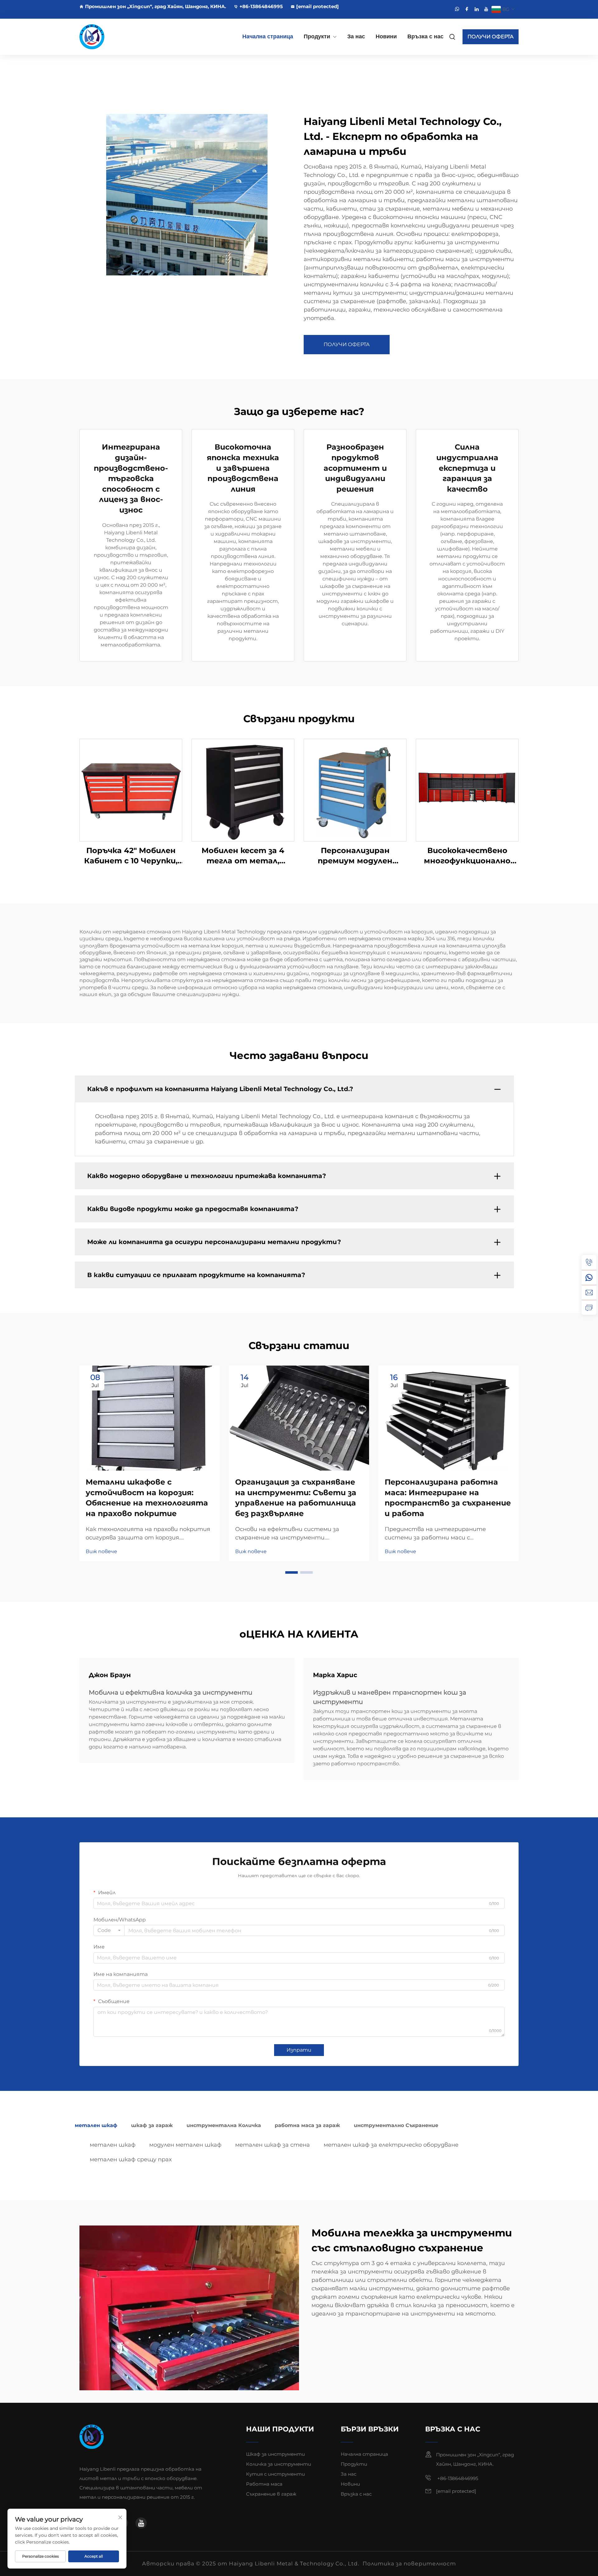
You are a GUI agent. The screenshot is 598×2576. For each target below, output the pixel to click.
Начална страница (268, 36)
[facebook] (467, 9)
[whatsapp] (457, 9)
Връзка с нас (425, 36)
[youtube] (486, 9)
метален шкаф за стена (273, 2145)
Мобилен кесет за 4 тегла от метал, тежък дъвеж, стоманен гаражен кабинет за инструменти (243, 856)
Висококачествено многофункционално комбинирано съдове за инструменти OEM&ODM (467, 856)
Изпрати (299, 2050)
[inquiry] (589, 1307)
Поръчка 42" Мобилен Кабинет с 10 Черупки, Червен (131, 856)
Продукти (317, 36)
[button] (292, 1572)
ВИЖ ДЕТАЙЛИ (131, 790)
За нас (356, 36)
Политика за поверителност (409, 2564)
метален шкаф (113, 2145)
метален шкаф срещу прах (131, 2159)
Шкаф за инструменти (275, 2454)
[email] (589, 1292)
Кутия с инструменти (275, 2474)
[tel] (589, 1262)
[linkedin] (477, 9)
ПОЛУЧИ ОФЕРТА (491, 37)
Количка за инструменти (279, 2464)
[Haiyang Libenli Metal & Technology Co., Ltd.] (112, 37)
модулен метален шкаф (185, 2145)
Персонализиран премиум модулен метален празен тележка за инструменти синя (355, 856)
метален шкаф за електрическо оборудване (391, 2145)
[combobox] (109, 1930)
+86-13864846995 (261, 6)
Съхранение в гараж (271, 2494)
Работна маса (264, 2484)
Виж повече (101, 1551)
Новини (386, 36)
